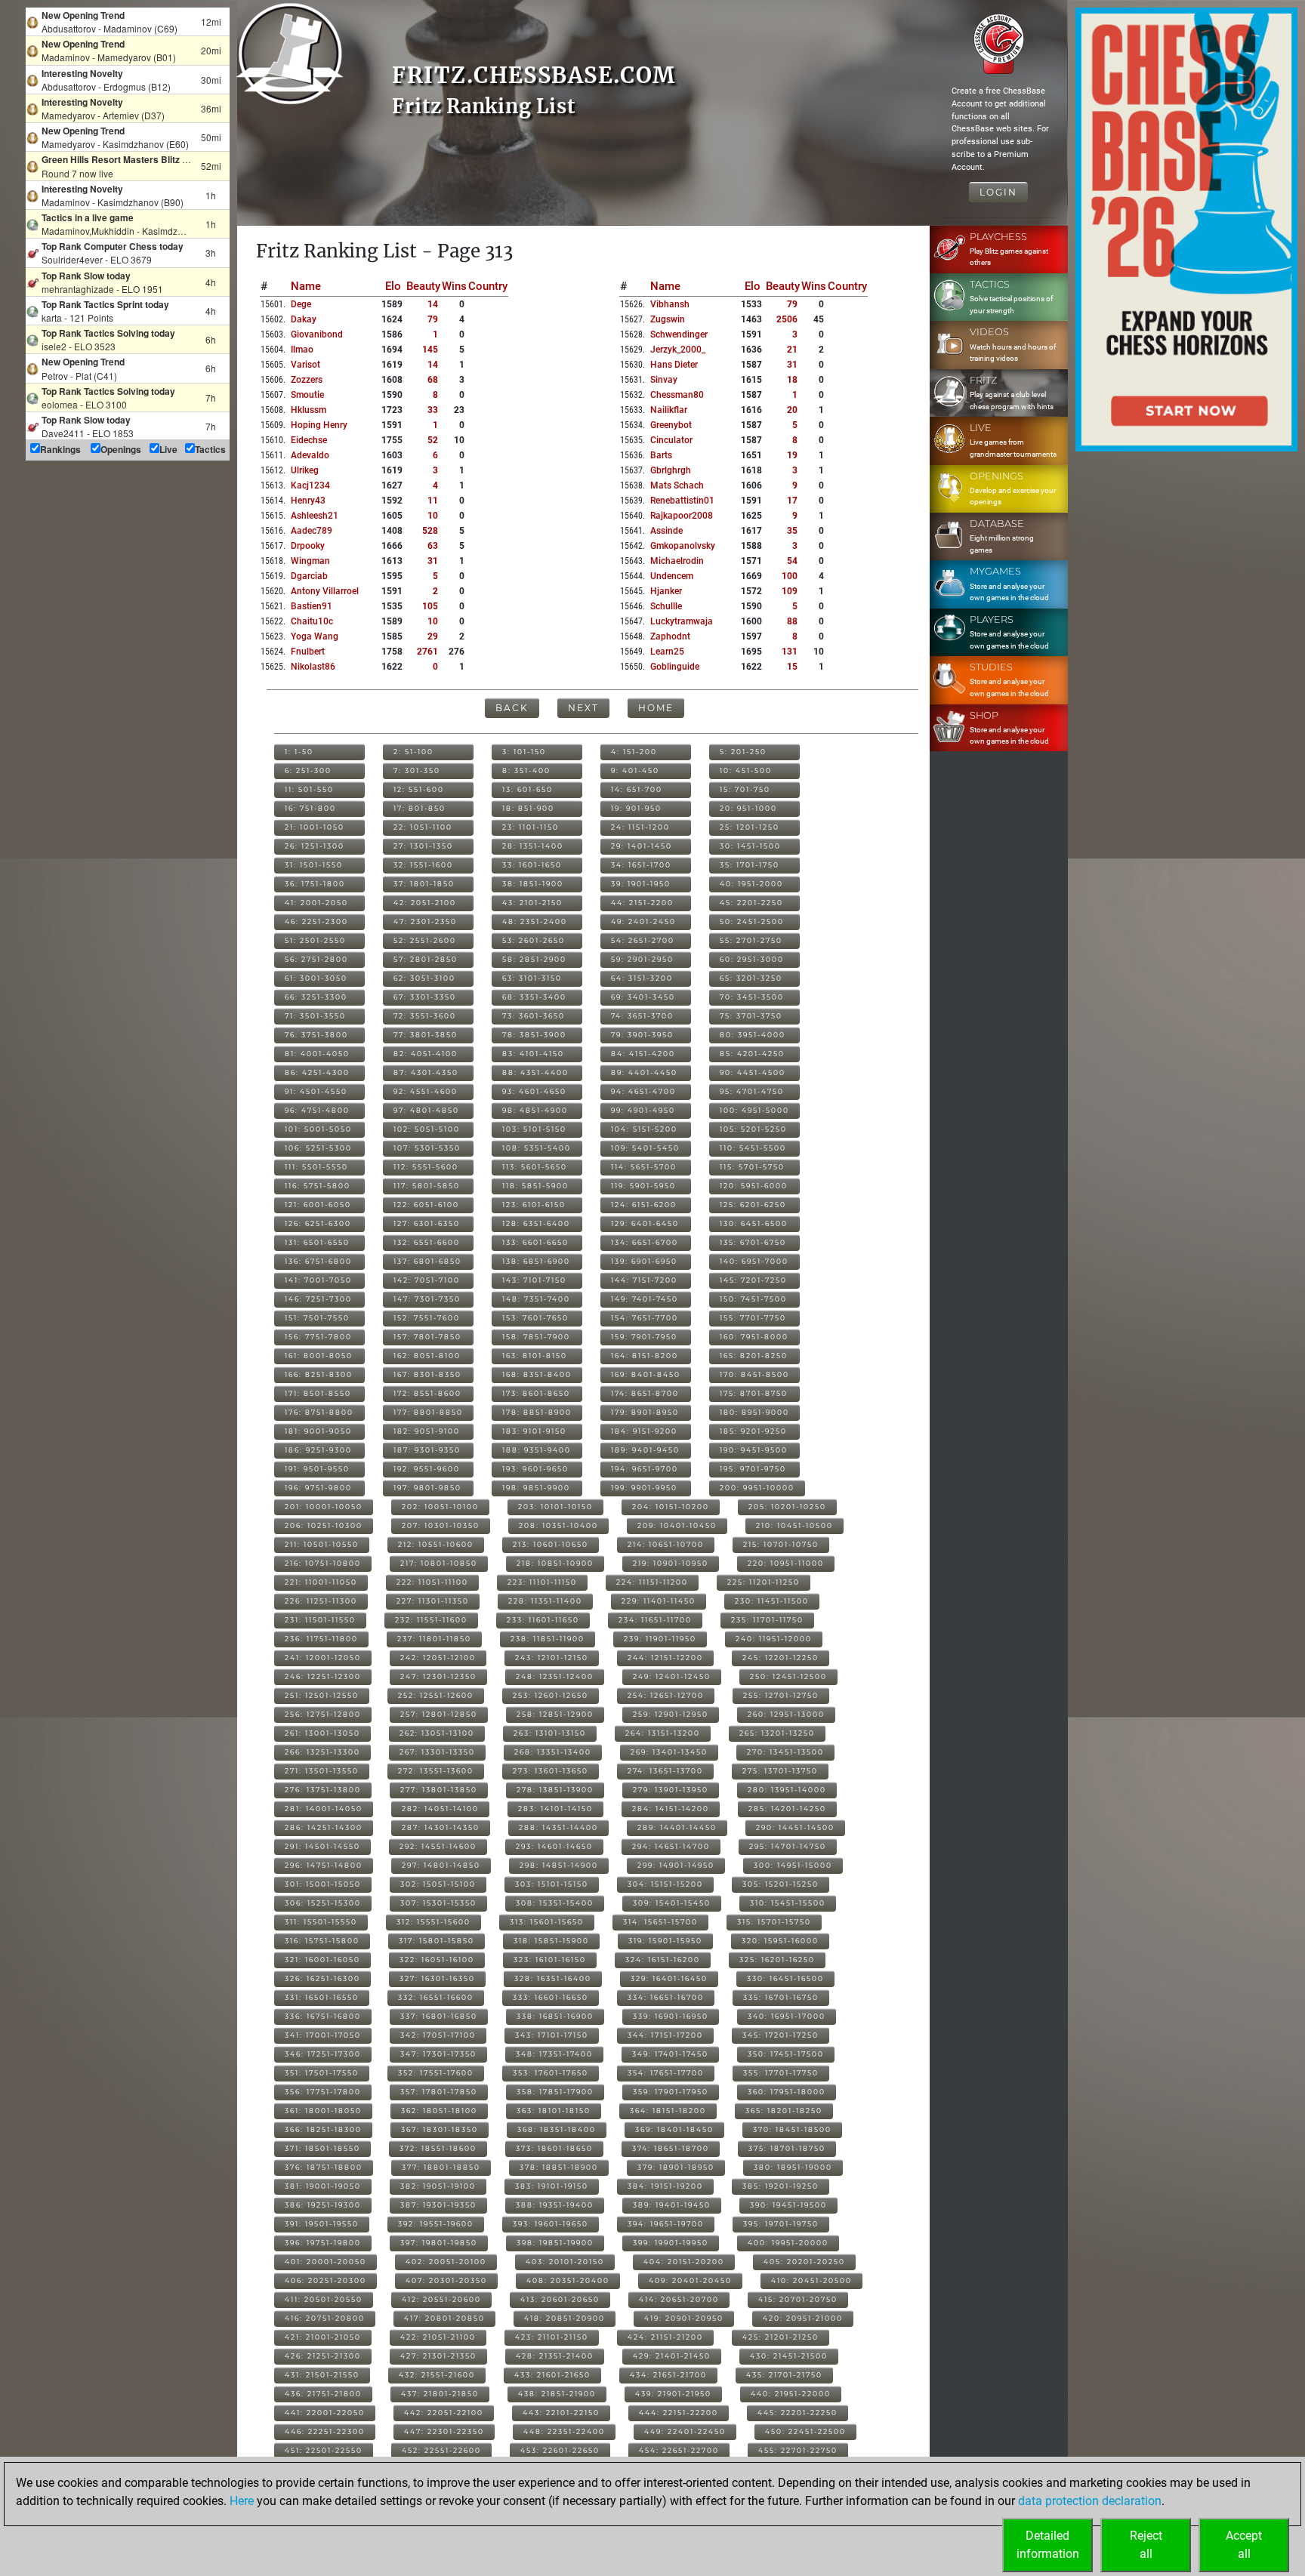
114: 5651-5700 (644, 1167)
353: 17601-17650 (551, 2073)
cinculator (671, 440)
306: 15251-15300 (323, 1903)
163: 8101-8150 (535, 1356)
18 (792, 380)
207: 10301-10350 (441, 1525)
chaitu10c (312, 621)
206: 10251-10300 (324, 1525)
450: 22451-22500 (805, 2431)
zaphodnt (670, 636)
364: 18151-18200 (668, 2111)
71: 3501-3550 (315, 1016)
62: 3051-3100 (424, 978)
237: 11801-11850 (434, 1639)
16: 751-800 (310, 808)
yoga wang (315, 636)
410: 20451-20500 (811, 2280)
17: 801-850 (420, 808)
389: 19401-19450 (672, 2205)
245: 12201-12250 (781, 1658)
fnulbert (308, 652)
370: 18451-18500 (792, 2129)
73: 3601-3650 (534, 1016)
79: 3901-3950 (642, 1035)
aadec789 (312, 531)
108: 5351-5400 (537, 1148)
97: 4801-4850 (426, 1110)
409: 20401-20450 (690, 2280)
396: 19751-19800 (323, 2243)
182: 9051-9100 (427, 1431)
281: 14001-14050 (324, 1809)
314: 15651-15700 (660, 1922)
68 (433, 380)
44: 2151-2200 (642, 903)
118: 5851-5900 (535, 1186)
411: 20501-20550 (324, 2299)
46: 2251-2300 (316, 921)
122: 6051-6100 (426, 1205)
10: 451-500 (746, 770)
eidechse (309, 440)
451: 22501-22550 (324, 2450)
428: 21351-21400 (555, 2356)
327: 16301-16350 (437, 1978)
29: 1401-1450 (642, 846)
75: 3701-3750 (751, 1016)
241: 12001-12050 (323, 1658)
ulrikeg (305, 470)
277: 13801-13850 (439, 1790)
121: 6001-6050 (318, 1205)
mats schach (677, 485)
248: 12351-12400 (555, 1676)
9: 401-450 (635, 770)
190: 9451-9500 (754, 1450)
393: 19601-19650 (551, 2224)
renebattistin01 (682, 501)
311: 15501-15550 (321, 1922)
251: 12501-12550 (322, 1695)
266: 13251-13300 (322, 1752)
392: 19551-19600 (436, 2224)
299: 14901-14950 (676, 1865)
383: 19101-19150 (552, 2186)
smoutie (307, 395)
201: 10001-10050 (324, 1507)
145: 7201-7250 (753, 1280)
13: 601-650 (528, 789)
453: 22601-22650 (560, 2450)
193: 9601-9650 (535, 1469)
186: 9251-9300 (318, 1450)
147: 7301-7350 (427, 1299)
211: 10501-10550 (322, 1544)
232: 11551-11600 (431, 1620)
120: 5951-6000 (754, 1186)
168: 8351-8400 (537, 1374)
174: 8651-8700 (645, 1393)
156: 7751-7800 (318, 1337)
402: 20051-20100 (446, 2262)
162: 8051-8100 (427, 1356)
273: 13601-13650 (551, 1771)
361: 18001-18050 (323, 2111)
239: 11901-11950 (660, 1639)
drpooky (308, 546)
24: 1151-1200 (640, 827)
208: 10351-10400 (558, 1525)
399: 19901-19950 (671, 2243)
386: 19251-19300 (323, 2205)
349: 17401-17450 (670, 2054)
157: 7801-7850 (427, 1337)
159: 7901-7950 (644, 1337)
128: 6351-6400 (536, 1223)
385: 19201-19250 (781, 2186)
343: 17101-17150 (552, 2035)
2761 (427, 652)
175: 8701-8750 (754, 1393)
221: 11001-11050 (321, 1582)
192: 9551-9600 (427, 1469)
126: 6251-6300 (318, 1223)
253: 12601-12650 (551, 1695)
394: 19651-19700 (666, 2224)
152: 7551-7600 (427, 1318)
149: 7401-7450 (645, 1299)
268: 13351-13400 (553, 1752)
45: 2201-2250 (751, 903)
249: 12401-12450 (672, 1676)
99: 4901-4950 (643, 1110)
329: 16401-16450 (669, 1978)
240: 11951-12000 (774, 1639)
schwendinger (679, 334)
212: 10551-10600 (436, 1544)
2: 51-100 (413, 752)
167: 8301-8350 (427, 1374)
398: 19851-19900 (555, 2243)
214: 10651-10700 (666, 1544)
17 (792, 501)
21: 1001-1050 (315, 827)
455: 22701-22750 (798, 2450)
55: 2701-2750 (751, 940)
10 (433, 516)
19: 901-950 (636, 808)
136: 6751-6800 (318, 1261)
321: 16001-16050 (322, 1960)
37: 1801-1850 (424, 884)
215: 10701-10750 (781, 1544)
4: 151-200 (634, 752)
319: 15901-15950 (665, 1941)
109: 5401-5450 (645, 1148)
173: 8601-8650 (536, 1393)
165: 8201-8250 (754, 1356)
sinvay (664, 380)
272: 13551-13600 (436, 1771)
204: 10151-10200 (671, 1507)
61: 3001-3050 (316, 978)
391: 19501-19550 (322, 2224)
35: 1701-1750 (750, 865)
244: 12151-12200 (665, 1658)
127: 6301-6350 (427, 1223)
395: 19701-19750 (781, 2224)
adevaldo (310, 455)
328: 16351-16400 (553, 1978)
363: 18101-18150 (554, 2111)
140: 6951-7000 (754, 1261)
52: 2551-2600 (425, 940)
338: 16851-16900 (555, 2016)
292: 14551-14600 (438, 1846)
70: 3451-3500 (752, 997)
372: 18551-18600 (438, 2148)
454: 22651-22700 (679, 2450)
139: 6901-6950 (644, 1261)
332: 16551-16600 (436, 1997)
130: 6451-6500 (754, 1223)
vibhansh (670, 304)
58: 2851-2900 (534, 959)
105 (430, 606)
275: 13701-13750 (780, 1771)
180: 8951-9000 (754, 1412)
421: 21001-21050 (323, 2337)
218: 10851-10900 (555, 1563)
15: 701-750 (745, 789)
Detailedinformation (1048, 2545)
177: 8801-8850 (428, 1412)
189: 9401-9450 (645, 1450)
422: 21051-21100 (438, 2337)
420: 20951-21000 (803, 2318)
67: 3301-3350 (425, 997)
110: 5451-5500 (753, 1148)
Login (998, 192)
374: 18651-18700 (671, 2148)
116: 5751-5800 (318, 1186)
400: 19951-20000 (788, 2243)
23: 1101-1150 (531, 827)
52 (433, 440)
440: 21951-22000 (791, 2394)
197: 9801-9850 (427, 1488)
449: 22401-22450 (685, 2431)
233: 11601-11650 (543, 1620)
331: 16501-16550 (322, 1997)
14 (433, 304)
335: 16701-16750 (781, 1997)
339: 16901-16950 (671, 2016)
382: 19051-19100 (438, 2186)
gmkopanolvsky (683, 546)
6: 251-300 (308, 770)
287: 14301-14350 (441, 1827)
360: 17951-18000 (787, 2092)
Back (512, 708)
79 (433, 319)
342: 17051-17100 (438, 2035)
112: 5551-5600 (426, 1167)
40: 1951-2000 (751, 884)
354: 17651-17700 (666, 2073)
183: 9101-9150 (534, 1431)
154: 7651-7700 (645, 1318)
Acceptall (1244, 2545)
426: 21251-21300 (323, 2356)
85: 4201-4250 (752, 1054)
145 (430, 350)
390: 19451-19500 (788, 2205)
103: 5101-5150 (534, 1129)
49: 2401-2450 (643, 921)
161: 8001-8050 (319, 1356)
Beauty (423, 286)
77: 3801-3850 (426, 1035)
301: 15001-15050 (323, 1884)
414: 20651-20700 (679, 2299)
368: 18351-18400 (557, 2129)
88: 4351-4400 (535, 1072)
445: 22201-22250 (797, 2413)
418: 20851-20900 (565, 2318)
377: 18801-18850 (441, 2167)
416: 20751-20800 (325, 2318)
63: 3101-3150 (532, 978)
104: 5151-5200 (644, 1129)
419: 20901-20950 (684, 2318)
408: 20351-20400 (568, 2280)
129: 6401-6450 (645, 1223)
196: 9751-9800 (318, 1488)
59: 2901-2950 (642, 959)
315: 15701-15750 (774, 1922)
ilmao (302, 350)
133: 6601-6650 (535, 1242)
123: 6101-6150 (534, 1205)
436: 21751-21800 (323, 2394)
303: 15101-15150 (552, 1884)
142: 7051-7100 (427, 1280)
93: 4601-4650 (534, 1091)
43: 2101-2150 (532, 903)
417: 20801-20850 (444, 2318)
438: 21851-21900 (557, 2394)
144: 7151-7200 (644, 1280)
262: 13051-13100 (437, 1733)
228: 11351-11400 (545, 1601)
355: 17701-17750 (781, 2073)
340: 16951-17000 (787, 2016)
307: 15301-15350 (438, 1903)
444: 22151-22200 (679, 2413)
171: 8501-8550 (318, 1393)
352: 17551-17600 (436, 2073)
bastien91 (312, 606)
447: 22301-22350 (444, 2431)
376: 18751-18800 (324, 2167)
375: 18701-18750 (787, 2148)
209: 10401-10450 (677, 1525)
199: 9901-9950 (644, 1488)
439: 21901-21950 (673, 2394)
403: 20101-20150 (565, 2262)
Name (306, 286)
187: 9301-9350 (427, 1450)
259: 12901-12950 (671, 1714)
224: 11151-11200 (652, 1582)
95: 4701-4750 (752, 1091)
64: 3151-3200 (642, 978)
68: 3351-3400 (534, 997)
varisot (305, 365)
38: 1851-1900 (533, 884)
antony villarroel (325, 591)
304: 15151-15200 (665, 1884)
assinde (666, 531)
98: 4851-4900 (535, 1110)
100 (790, 576)
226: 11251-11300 (321, 1601)
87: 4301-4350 (426, 1072)
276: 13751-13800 (323, 1790)
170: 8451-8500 (754, 1374)
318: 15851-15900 (551, 1941)
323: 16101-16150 (550, 1960)
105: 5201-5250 (753, 1129)
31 (433, 561)
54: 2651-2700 (643, 940)
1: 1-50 (299, 752)
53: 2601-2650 (534, 940)
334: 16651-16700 (666, 1997)
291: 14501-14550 (322, 1846)
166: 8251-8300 (319, 1374)
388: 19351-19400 (555, 2205)
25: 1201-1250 (750, 827)
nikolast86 (313, 667)
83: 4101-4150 (533, 1054)
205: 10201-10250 (787, 1507)
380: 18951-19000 (793, 2167)
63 (433, 546)
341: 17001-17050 (323, 2035)
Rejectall (1146, 2545)
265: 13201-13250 (777, 1733)
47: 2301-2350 (425, 921)
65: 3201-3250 (751, 978)
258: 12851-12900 (555, 1714)
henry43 (308, 501)
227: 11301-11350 (433, 1601)
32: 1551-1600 (423, 865)
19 (792, 455)
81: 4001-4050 (317, 1054)
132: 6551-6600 (427, 1242)
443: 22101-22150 (561, 2413)
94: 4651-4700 (643, 1091)
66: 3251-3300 (316, 997)
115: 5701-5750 (752, 1167)
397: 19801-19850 (439, 2243)
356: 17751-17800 (323, 2092)
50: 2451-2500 (752, 921)
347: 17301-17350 (438, 2054)
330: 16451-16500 (785, 1978)
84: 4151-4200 (643, 1054)
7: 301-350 (417, 770)
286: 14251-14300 (324, 1827)
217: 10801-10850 (439, 1563)
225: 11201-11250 (764, 1582)
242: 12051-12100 (438, 1658)
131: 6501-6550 (317, 1242)
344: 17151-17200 (665, 2035)
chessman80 (677, 395)
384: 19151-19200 (665, 2186)
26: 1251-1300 (315, 846)
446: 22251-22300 (325, 2431)
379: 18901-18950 (676, 2167)
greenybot (671, 425)
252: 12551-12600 (436, 1695)
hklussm (309, 410)
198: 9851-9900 (536, 1488)
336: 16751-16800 (323, 2016)
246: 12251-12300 (323, 1676)
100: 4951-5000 (754, 1110)
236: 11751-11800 (321, 1639)
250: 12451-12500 (788, 1676)
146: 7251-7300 (318, 1299)
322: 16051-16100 (437, 1960)
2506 (787, 319)
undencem (672, 576)
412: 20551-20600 (441, 2299)
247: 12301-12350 (438, 1676)
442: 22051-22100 (444, 2413)
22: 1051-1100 (423, 827)
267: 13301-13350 (437, 1752)
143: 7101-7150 (534, 1280)
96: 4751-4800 (317, 1110)
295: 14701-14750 (788, 1846)
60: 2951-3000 (752, 959)
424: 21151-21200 (665, 2337)
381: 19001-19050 (323, 2186)
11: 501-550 (309, 789)
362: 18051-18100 (439, 2111)
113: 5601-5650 (535, 1167)
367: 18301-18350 (440, 2129)
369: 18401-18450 (674, 2129)
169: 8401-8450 (646, 1374)
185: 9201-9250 (753, 1431)
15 (792, 667)
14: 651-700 (637, 789)
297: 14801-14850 (441, 1865)
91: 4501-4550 (316, 1091)
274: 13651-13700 (665, 1771)
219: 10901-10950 (671, 1563)
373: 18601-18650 (554, 2148)
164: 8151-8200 (645, 1356)
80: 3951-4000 (753, 1035)
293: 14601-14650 (554, 1846)
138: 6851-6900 (536, 1261)
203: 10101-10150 (555, 1507)
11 (433, 501)
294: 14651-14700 (671, 1846)
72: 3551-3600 (425, 1016)
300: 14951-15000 (793, 1865)
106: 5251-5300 (318, 1148)
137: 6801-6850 (427, 1261)
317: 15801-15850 (437, 1941)
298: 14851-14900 (559, 1865)
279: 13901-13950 (671, 1790)
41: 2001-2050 (316, 903)
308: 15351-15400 (555, 1903)
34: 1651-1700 (641, 865)
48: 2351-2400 (535, 921)
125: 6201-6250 (753, 1205)
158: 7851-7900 (536, 1337)
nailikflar (669, 410)
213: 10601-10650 (551, 1544)
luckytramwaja (682, 621)
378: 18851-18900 (559, 2167)
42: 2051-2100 (425, 903)
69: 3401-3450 (643, 997)
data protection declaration (1090, 2501)
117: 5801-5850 (427, 1186)
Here (242, 2501)
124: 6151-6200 (644, 1205)
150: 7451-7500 (753, 1299)
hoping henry (319, 425)
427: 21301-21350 (438, 2356)
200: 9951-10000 (757, 1488)
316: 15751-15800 (322, 1941)
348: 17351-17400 (554, 2054)
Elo (393, 286)
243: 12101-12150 (552, 1658)
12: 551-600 (419, 789)
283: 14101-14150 (555, 1809)
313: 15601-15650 (547, 1922)
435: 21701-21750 (784, 2375)
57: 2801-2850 (426, 959)
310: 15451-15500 (788, 1903)
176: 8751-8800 (319, 1412)
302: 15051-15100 (438, 1884)
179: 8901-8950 (645, 1412)
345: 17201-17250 (781, 2035)
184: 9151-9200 (644, 1431)
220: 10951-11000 (786, 1563)
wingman (310, 561)
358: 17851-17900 (555, 2092)
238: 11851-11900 (548, 1639)
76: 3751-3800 (316, 1035)
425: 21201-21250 (781, 2337)
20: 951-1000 (748, 808)
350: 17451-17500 (786, 2054)
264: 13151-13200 (663, 1733)
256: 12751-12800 (323, 1714)
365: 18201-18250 (784, 2111)
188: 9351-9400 (537, 1450)
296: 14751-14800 (324, 1865)
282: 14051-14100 (440, 1809)
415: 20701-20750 (798, 2299)
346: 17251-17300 (323, 2054)
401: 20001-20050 (325, 2262)
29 (433, 636)
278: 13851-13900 (555, 1790)
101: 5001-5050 (318, 1129)
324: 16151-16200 (663, 1960)
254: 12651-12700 (666, 1695)
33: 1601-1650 (532, 865)
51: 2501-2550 (315, 940)
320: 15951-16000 (780, 1941)
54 (792, 561)
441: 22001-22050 (325, 2413)
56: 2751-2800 (316, 959)
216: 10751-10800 (323, 1563)
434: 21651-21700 (668, 2375)
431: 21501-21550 (322, 2375)
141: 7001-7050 (318, 1280)
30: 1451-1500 (750, 846)
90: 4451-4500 (753, 1072)
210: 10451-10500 (794, 1525)
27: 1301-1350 (423, 846)
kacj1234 (310, 485)
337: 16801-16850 (439, 2016)
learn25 (667, 652)
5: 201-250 (743, 752)
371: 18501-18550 (322, 2148)
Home (656, 708)
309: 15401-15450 (672, 1903)
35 (792, 531)
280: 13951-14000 (787, 1790)
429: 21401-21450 (672, 2356)
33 (433, 410)
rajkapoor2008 (682, 516)
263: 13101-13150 (550, 1733)
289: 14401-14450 (677, 1827)
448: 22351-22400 (564, 2431)
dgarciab (309, 576)
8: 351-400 (526, 770)
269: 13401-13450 (669, 1752)
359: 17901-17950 (671, 2092)
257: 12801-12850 (439, 1714)
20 (792, 410)
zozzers (307, 380)
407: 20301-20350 (446, 2280)
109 (790, 591)
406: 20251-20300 (325, 2280)
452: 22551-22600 (441, 2450)
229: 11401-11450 (659, 1601)
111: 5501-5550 (316, 1167)
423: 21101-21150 (552, 2337)
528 (430, 531)
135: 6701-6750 (753, 1242)
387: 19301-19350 (438, 2205)
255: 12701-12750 (781, 1695)
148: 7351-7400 (536, 1299)
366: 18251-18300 (323, 2129)
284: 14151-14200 (671, 1809)
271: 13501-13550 (322, 1771)
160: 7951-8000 (754, 1337)
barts (661, 455)
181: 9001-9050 (318, 1431)
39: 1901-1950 (641, 884)
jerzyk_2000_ (678, 350)
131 (790, 652)
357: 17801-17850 (439, 2092)
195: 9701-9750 (753, 1469)
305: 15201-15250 (781, 1884)
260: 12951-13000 (786, 1714)
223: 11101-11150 (542, 1582)
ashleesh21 (315, 516)
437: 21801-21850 (440, 2394)
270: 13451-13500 (785, 1752)
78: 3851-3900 (534, 1035)
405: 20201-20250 (804, 2262)
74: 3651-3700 (642, 1016)
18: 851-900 (528, 808)
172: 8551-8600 (427, 1393)
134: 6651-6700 (645, 1242)
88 (792, 621)
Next (583, 708)
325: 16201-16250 (777, 1960)
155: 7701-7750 (753, 1318)
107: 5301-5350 (427, 1148)
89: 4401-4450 (644, 1072)
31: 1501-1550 (314, 865)
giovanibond (317, 334)
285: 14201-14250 (787, 1809)
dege (301, 304)
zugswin (668, 319)
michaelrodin (677, 561)
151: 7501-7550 (317, 1318)
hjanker (666, 591)
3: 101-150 (524, 752)
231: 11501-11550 (320, 1620)
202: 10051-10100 (440, 1507)
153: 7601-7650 (535, 1318)
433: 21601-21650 (552, 2375)
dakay (304, 319)
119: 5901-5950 (643, 1186)
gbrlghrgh (671, 470)
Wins (454, 286)
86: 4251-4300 (317, 1072)
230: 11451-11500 (772, 1601)
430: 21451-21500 (789, 2356)
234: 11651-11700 (655, 1620)
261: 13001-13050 (322, 1733)
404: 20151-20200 (684, 2262)
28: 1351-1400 (533, 846)
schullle (666, 606)
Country (488, 286)
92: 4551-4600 (426, 1091)
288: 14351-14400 (558, 1827)
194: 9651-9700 (645, 1469)
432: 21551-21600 (437, 2375)
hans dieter (674, 365)
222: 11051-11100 (432, 1582)
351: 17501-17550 (322, 2073)
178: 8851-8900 (537, 1412)
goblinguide (675, 667)
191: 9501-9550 (317, 1469)
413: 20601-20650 (560, 2299)
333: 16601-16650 (551, 1997)
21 (792, 350)
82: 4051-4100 (426, 1054)
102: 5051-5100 (427, 1129)
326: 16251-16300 (322, 1978)
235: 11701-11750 (767, 1620)
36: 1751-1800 (315, 884)
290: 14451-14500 (795, 1827)
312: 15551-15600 (433, 1922)
